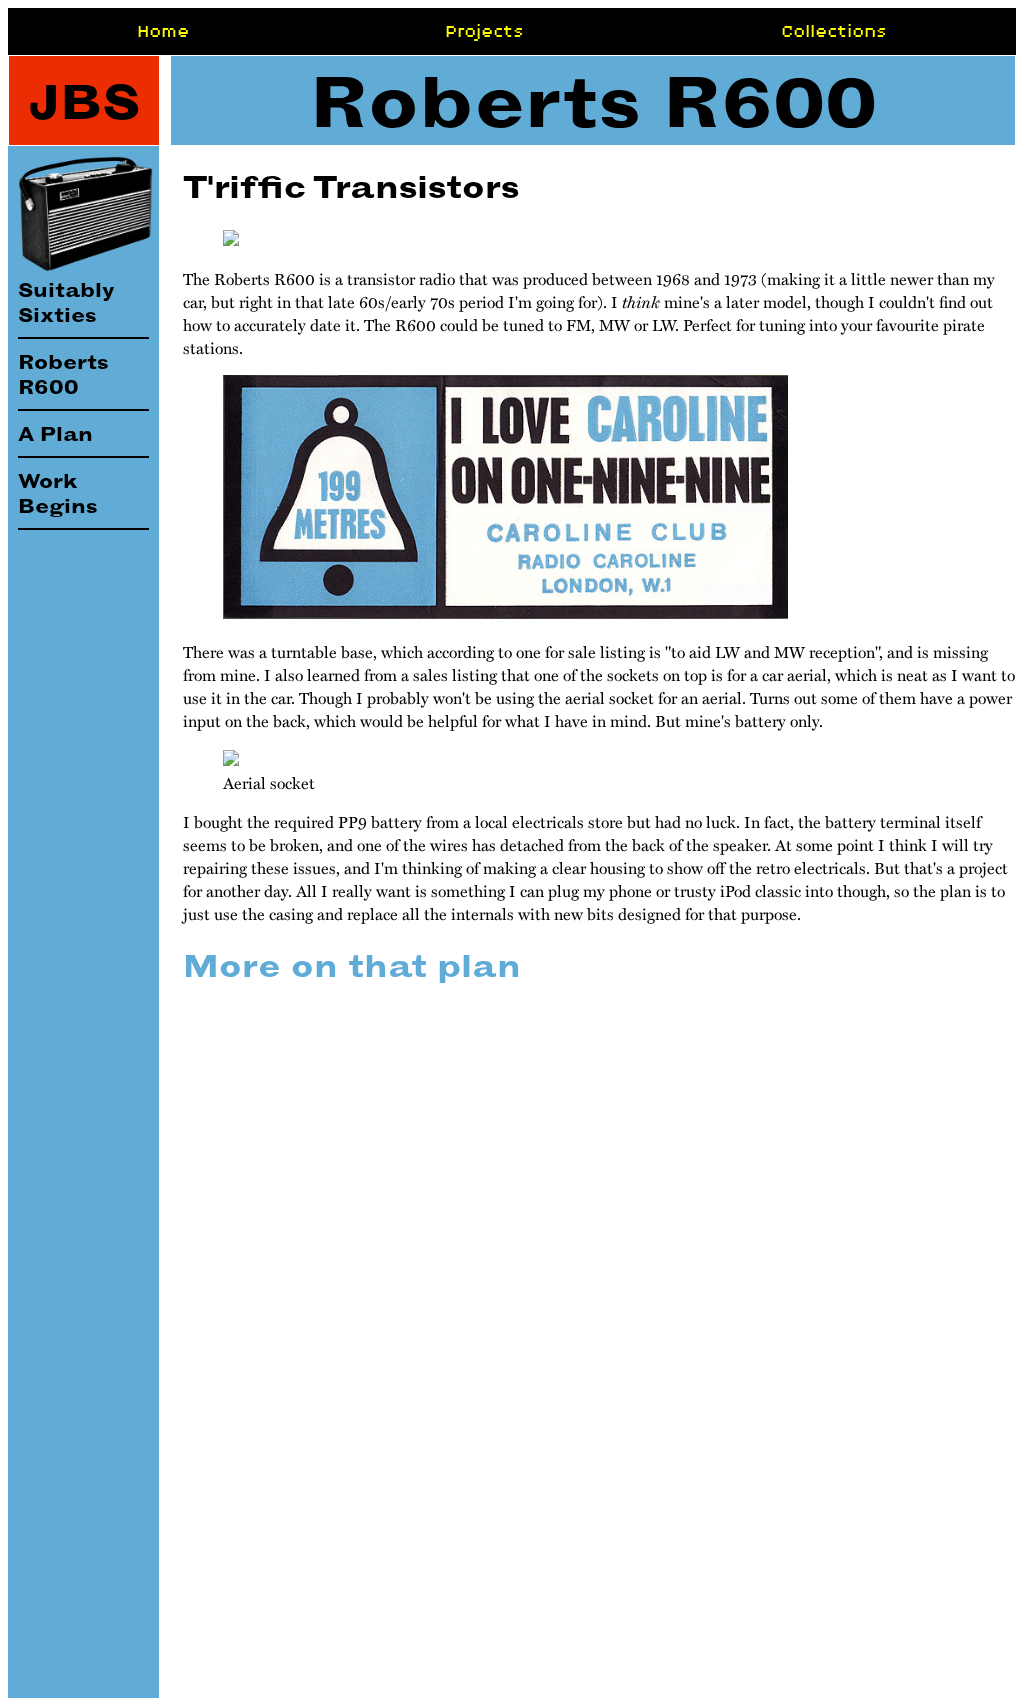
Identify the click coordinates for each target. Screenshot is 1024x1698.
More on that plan (352, 965)
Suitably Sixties (66, 302)
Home (163, 31)
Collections (834, 31)
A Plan (55, 433)
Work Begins (57, 493)
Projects (484, 31)
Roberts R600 (63, 374)
